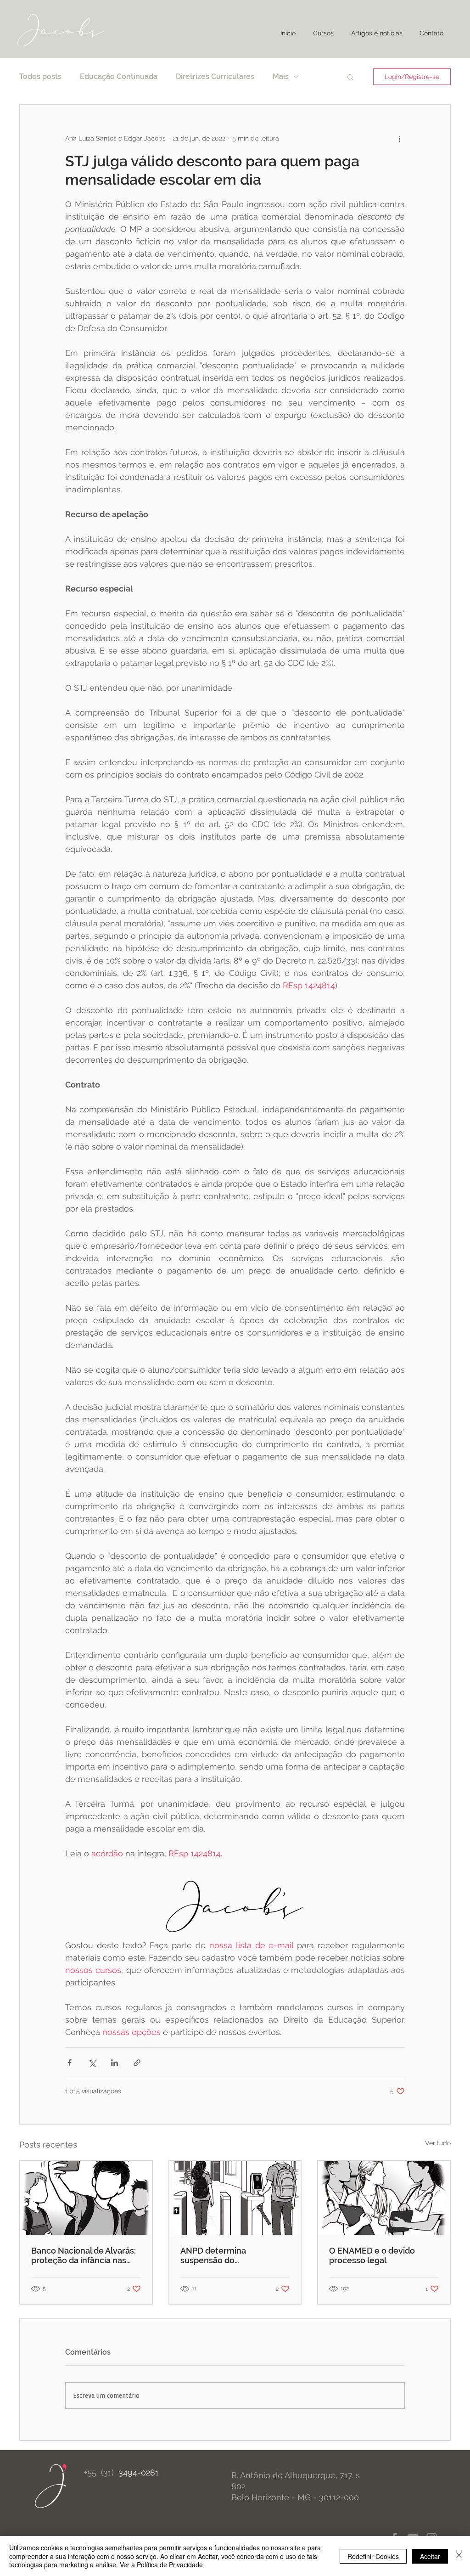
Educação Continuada (119, 76)
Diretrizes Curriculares (215, 76)
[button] (350, 77)
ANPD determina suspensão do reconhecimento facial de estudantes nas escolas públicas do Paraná (230, 2255)
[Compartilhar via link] (137, 2063)
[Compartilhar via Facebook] (70, 2063)
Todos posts (40, 76)
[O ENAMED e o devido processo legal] (384, 2198)
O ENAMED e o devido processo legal (372, 2255)
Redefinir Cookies (373, 2556)
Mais (281, 76)
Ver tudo (438, 2143)
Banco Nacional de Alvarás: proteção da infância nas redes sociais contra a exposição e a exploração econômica (84, 2255)
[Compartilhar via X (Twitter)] (92, 2063)
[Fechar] (459, 2556)
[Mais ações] (399, 138)
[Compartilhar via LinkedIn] (115, 2063)
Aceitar (430, 2556)
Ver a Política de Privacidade (161, 2565)
